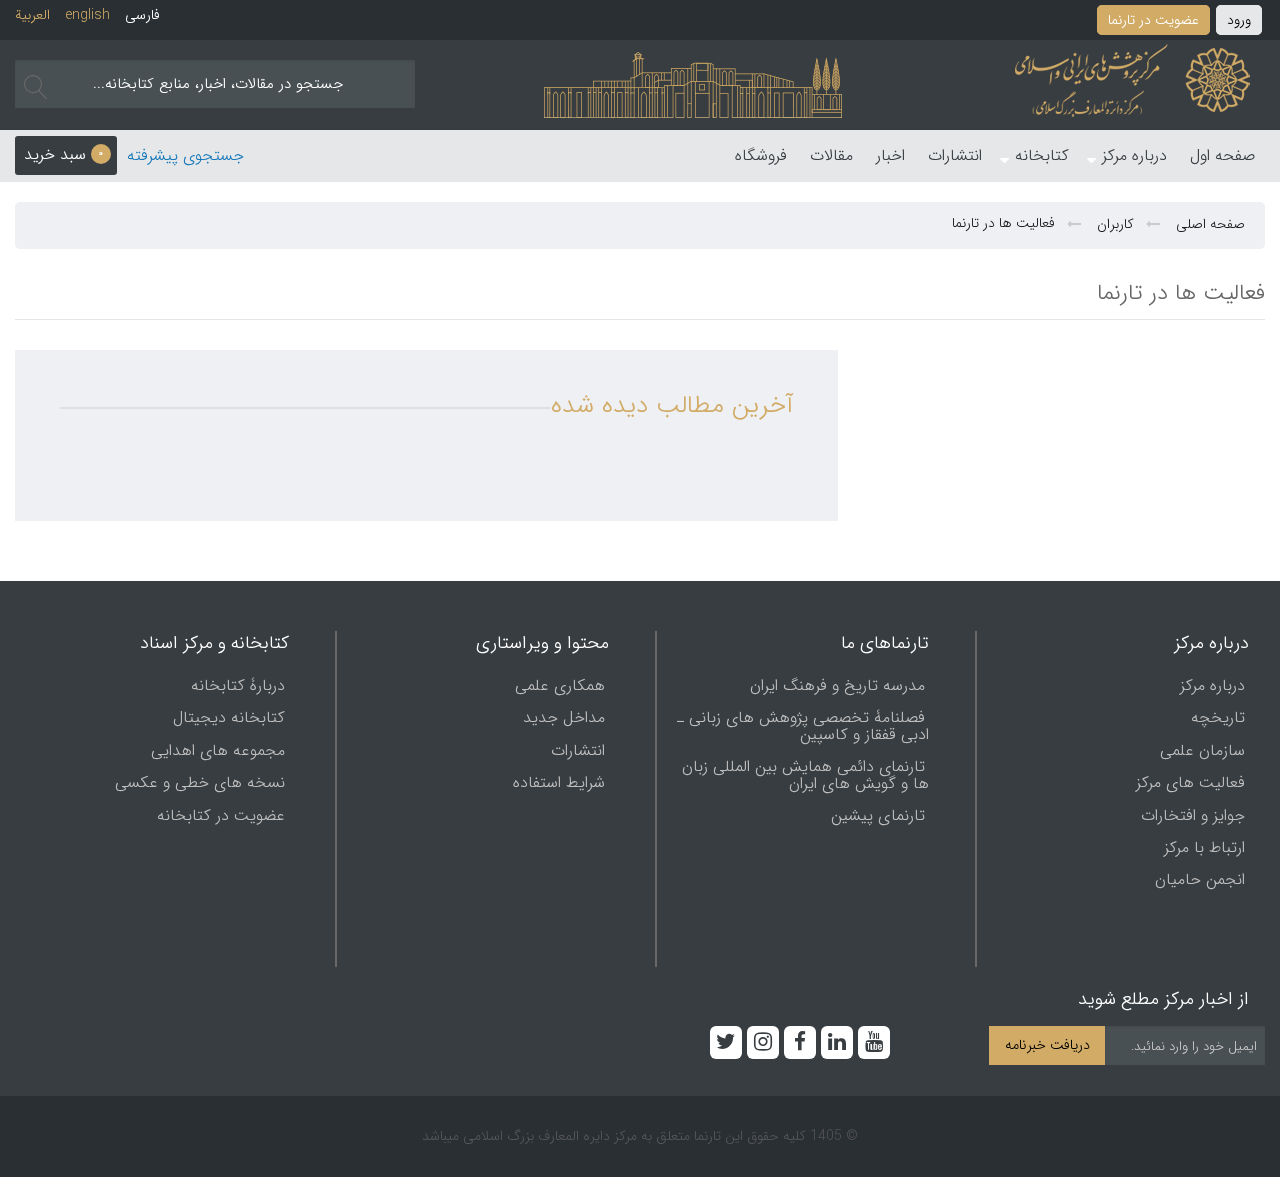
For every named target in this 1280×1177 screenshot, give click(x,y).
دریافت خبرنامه (1047, 1045)
